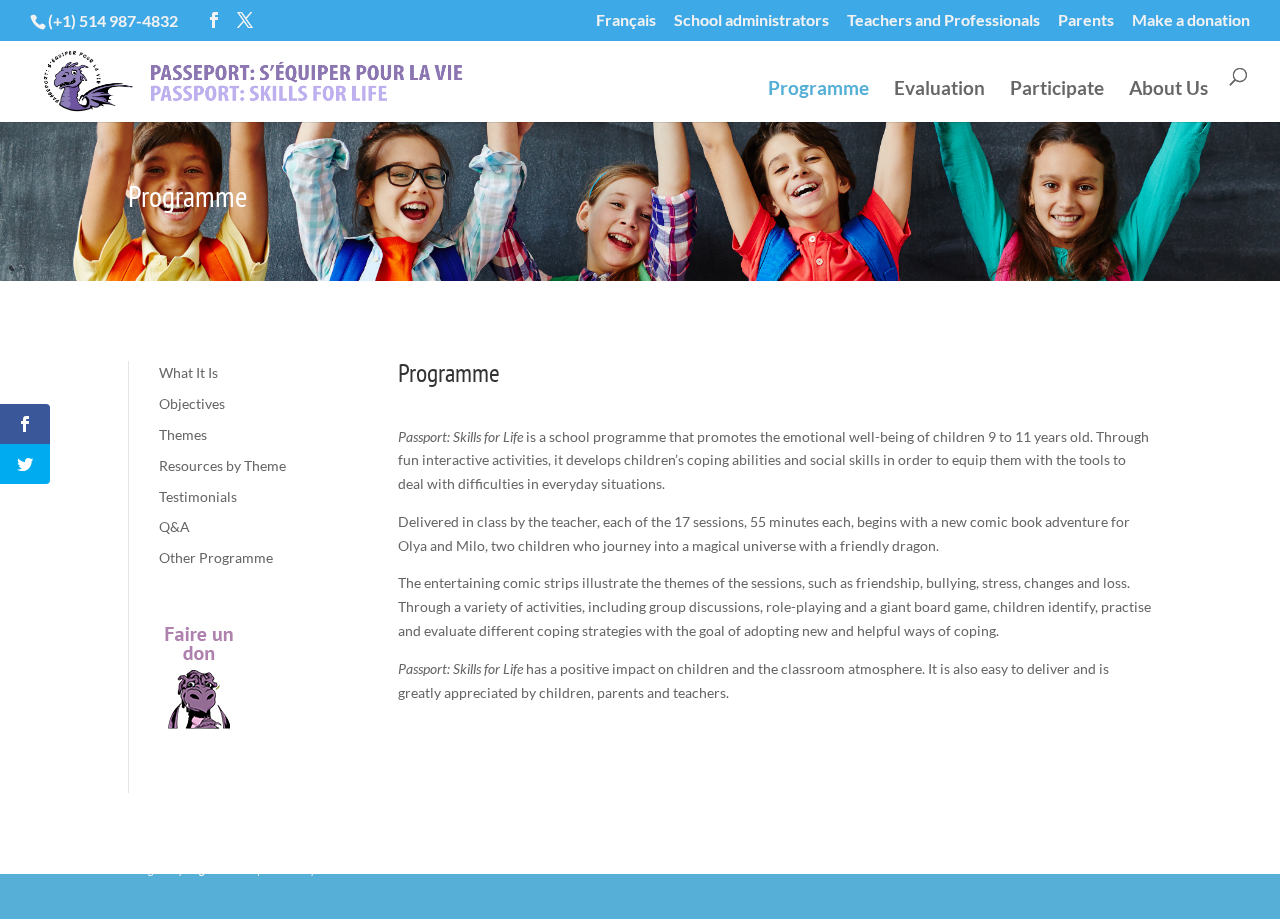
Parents (1086, 20)
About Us (1168, 90)
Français (626, 20)
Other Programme (216, 557)
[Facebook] (214, 20)
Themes (183, 434)
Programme (818, 90)
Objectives (192, 403)
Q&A (174, 526)
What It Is (188, 372)
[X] (245, 20)
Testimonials (198, 496)
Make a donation (1191, 20)
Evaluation (939, 90)
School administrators (751, 20)
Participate (1057, 90)
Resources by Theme (222, 465)
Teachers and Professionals (943, 20)
